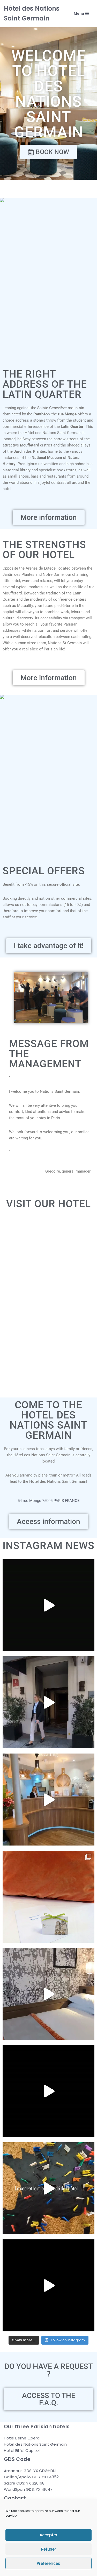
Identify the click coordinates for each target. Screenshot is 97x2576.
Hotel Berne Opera (22, 2438)
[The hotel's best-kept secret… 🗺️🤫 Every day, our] (48, 2188)
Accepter (48, 2535)
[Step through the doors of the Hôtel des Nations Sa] (48, 2285)
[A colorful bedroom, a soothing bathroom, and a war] (48, 1994)
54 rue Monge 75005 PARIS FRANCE (49, 1501)
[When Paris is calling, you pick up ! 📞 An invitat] (48, 1800)
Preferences (48, 2563)
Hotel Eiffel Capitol (22, 2450)
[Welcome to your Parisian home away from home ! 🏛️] (48, 2091)
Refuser (49, 2549)
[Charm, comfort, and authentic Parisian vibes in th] (48, 1605)
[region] (48, 282)
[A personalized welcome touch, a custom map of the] (48, 1897)
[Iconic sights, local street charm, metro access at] (48, 1702)
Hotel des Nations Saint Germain (35, 2444)
